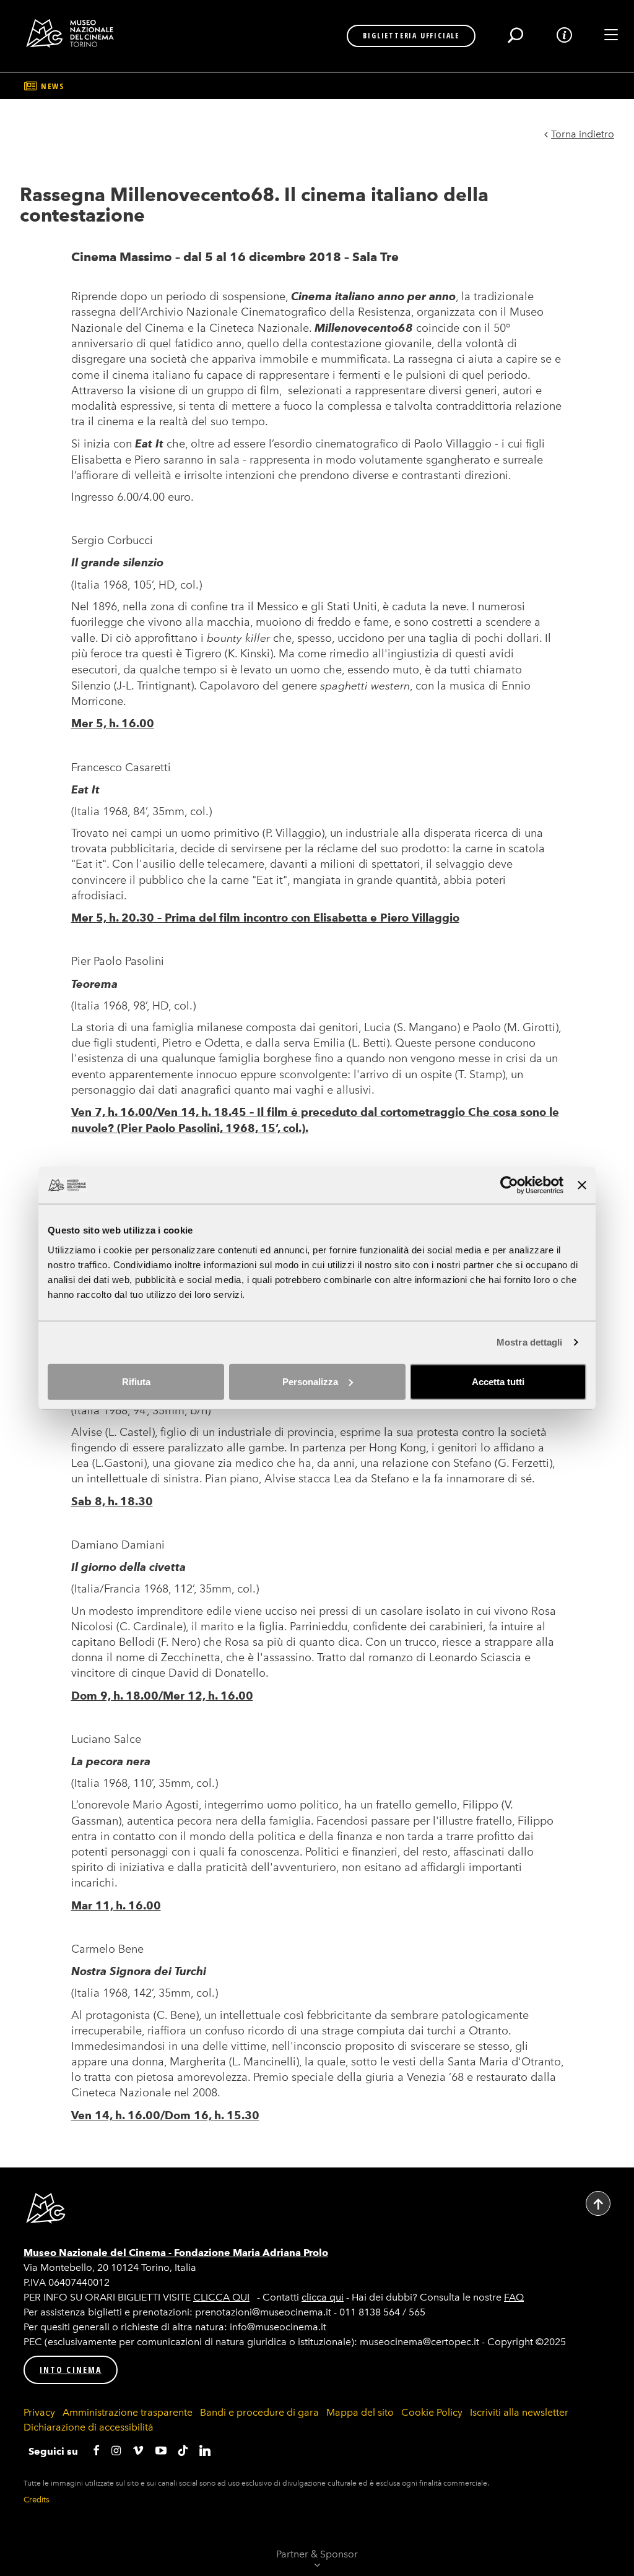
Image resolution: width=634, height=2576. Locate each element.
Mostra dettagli (530, 1342)
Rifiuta (136, 1381)
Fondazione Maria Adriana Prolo (251, 2253)
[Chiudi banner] (582, 1185)
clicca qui (323, 2297)
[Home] (75, 33)
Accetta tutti (498, 1381)
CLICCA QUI (221, 2297)
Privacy (39, 2412)
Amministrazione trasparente (128, 2412)
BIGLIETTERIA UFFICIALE (411, 36)
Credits (37, 2500)
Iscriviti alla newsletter (519, 2412)
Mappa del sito (360, 2412)
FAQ (514, 2297)
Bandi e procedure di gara (259, 2412)
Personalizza (310, 1381)
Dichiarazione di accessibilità (89, 2427)
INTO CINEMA (71, 2370)
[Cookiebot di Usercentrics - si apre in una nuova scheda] (509, 1185)
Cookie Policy (432, 2412)
